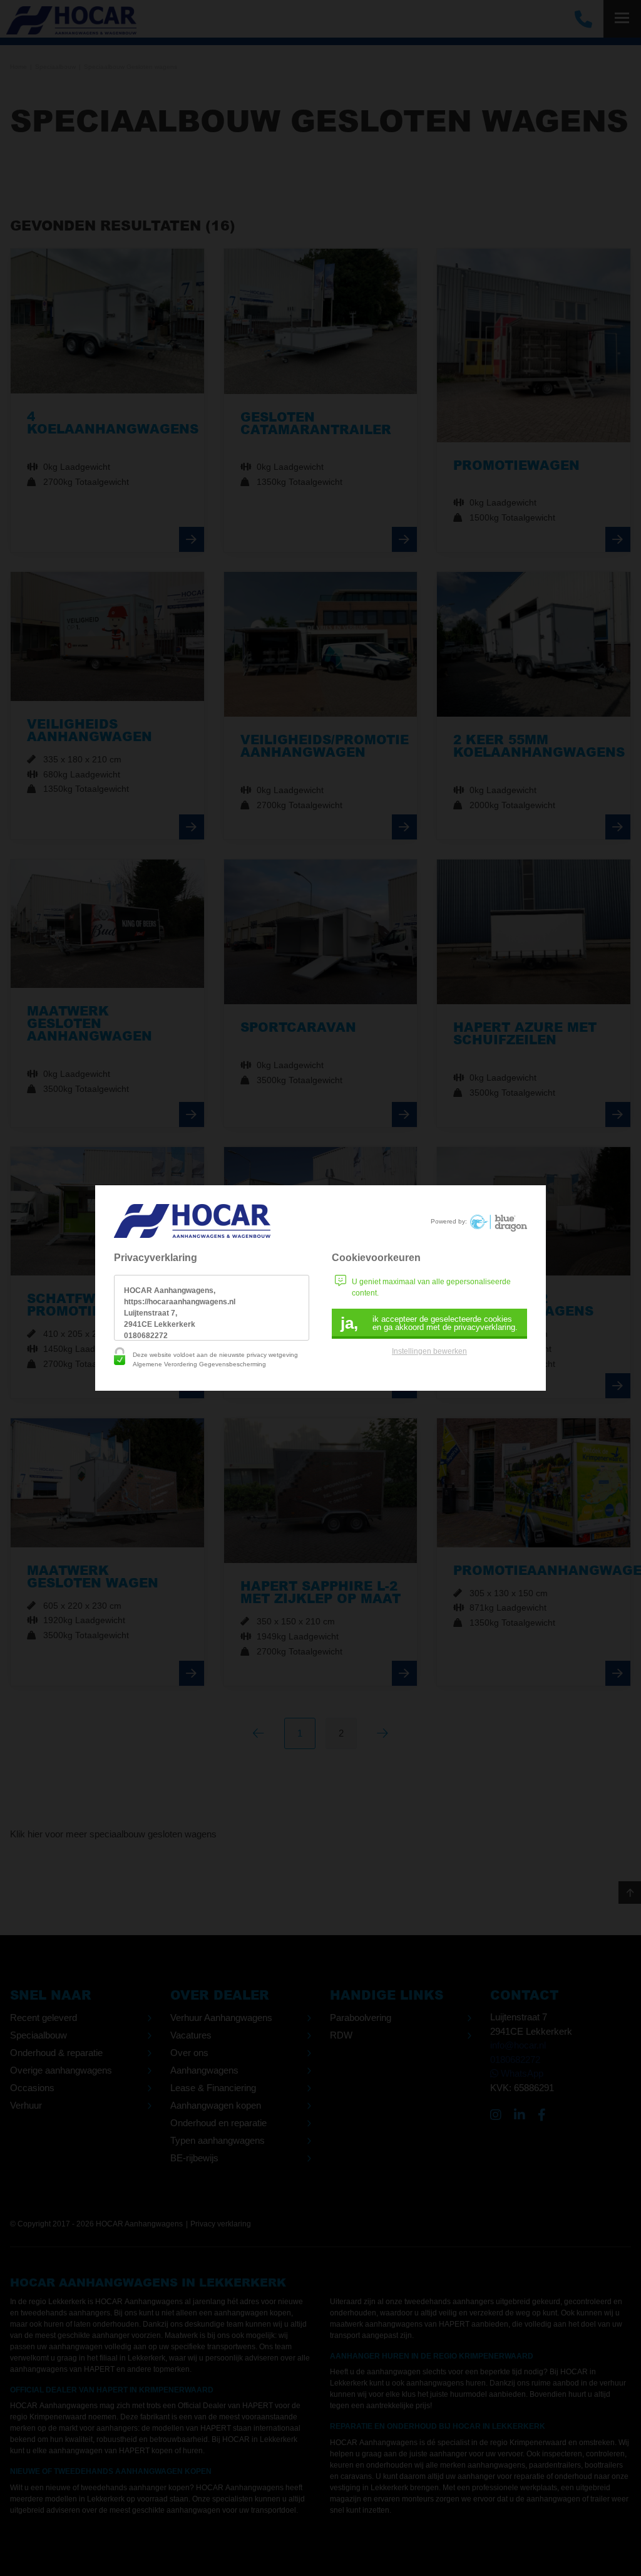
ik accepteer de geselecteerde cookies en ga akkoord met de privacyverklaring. (429, 1323)
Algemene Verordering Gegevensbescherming (199, 1364)
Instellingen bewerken (429, 1351)
